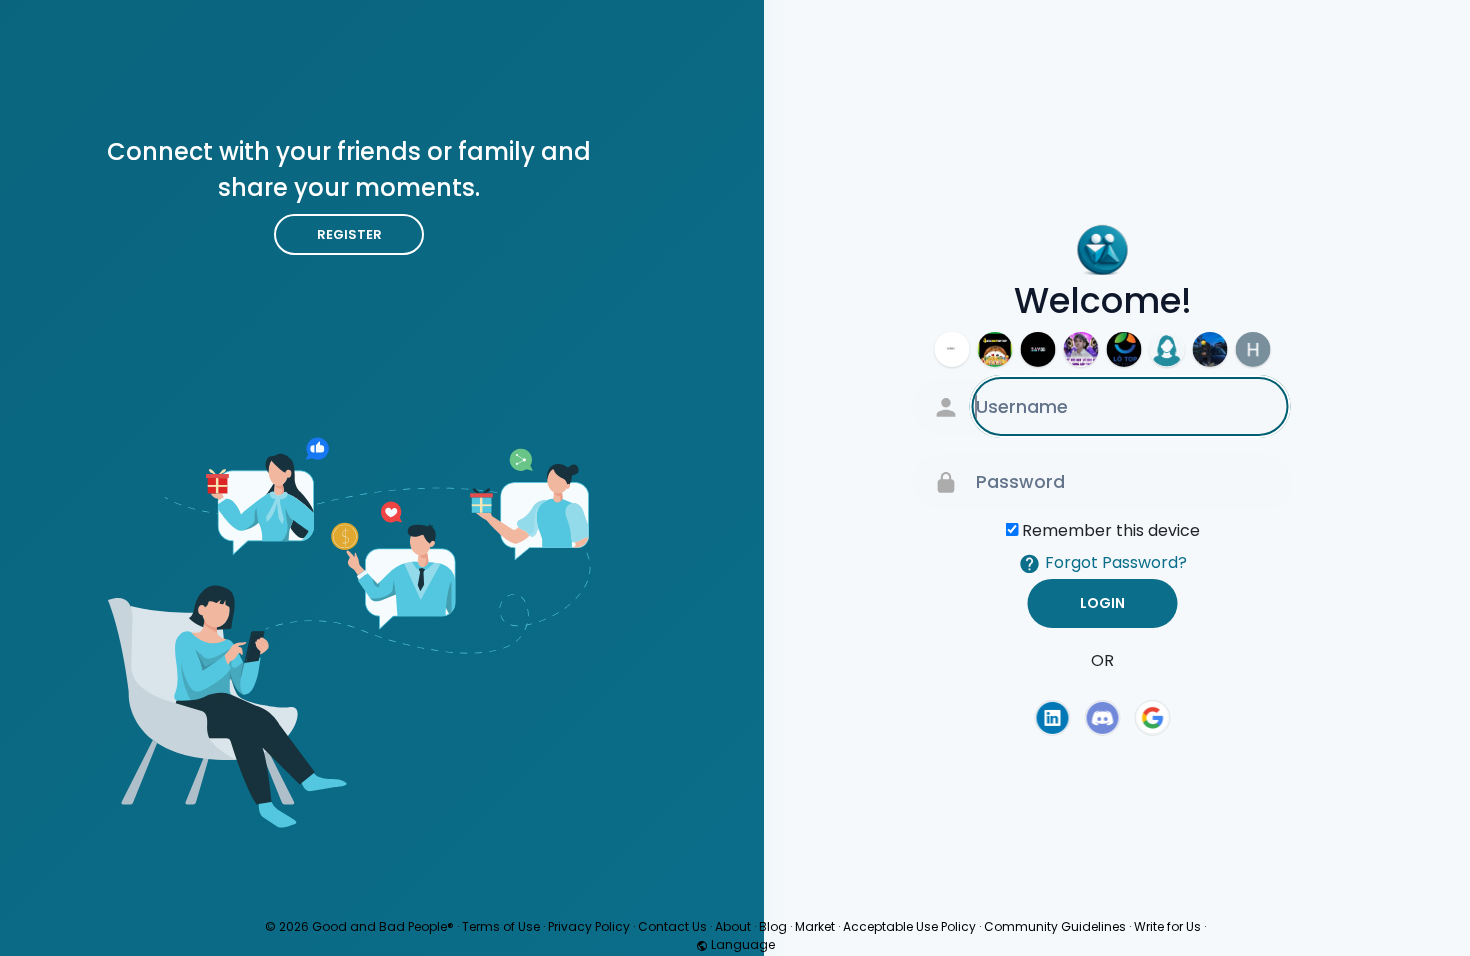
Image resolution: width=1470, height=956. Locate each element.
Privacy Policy (589, 926)
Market (815, 926)
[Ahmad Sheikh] (1210, 349)
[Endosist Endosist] (952, 349)
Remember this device (1111, 530)
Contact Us (672, 926)
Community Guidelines (1055, 926)
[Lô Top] (1124, 349)
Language (741, 944)
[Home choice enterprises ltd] (1253, 349)
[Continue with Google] (1153, 718)
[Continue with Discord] (1103, 718)
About (733, 926)
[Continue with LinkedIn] (1052, 718)
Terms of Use (501, 926)
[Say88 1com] (1038, 349)
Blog (773, 926)
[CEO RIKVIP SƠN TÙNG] (1081, 349)
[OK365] (995, 349)
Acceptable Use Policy (909, 926)
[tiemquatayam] (1167, 349)
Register (349, 234)
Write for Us (1167, 926)
